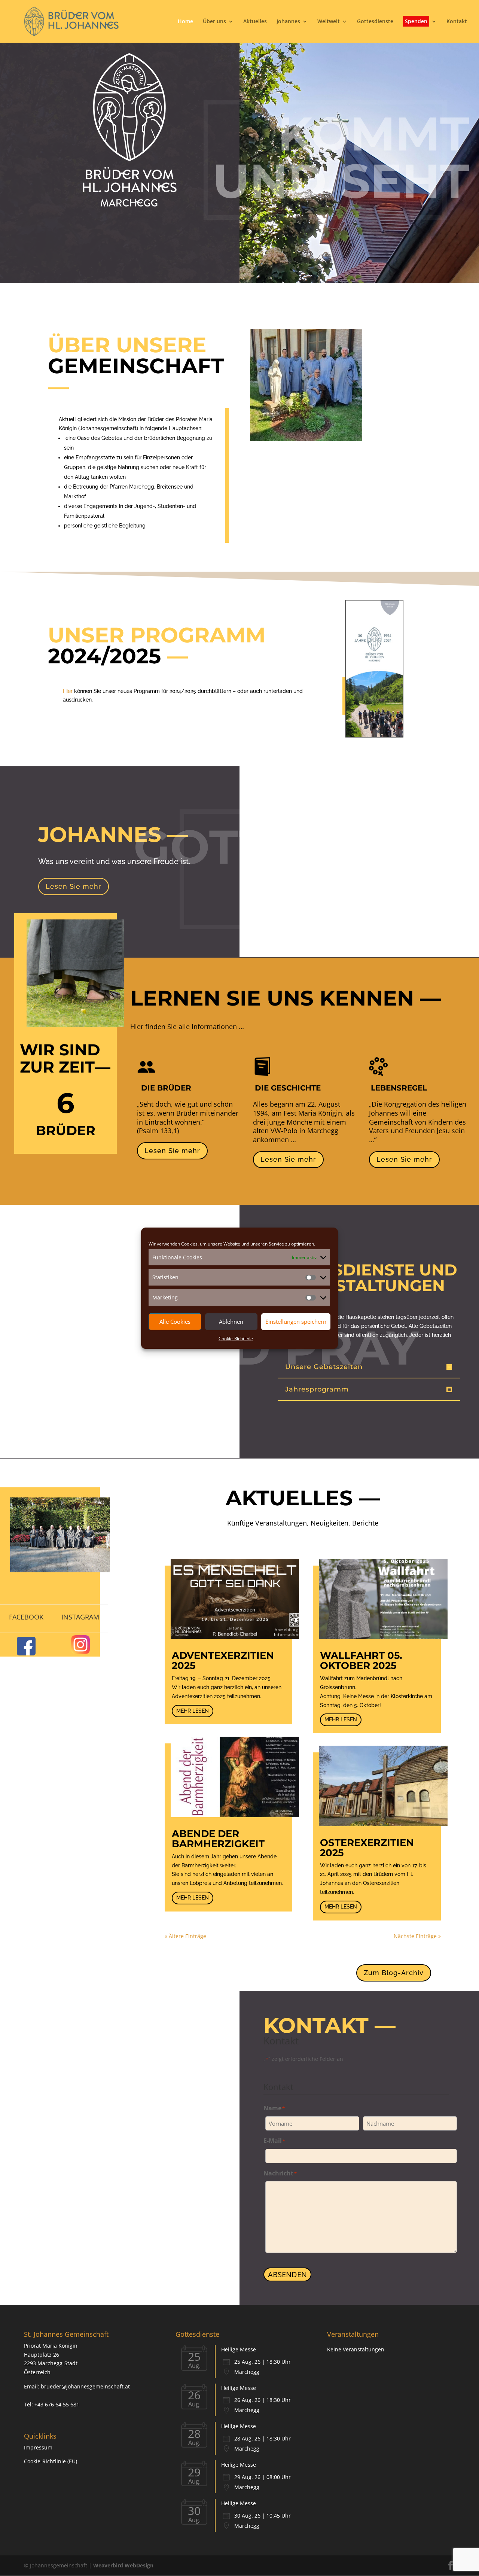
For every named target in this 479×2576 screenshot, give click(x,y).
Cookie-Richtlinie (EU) (51, 2461)
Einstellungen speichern (296, 1322)
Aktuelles (255, 22)
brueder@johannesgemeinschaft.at (85, 2386)
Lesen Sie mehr (172, 1151)
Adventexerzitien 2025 (223, 1660)
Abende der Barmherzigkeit (218, 1839)
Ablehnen (231, 1322)
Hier (68, 691)
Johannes (288, 22)
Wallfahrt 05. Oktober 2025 (361, 1660)
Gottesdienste (375, 22)
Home (185, 22)
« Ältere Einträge (185, 1936)
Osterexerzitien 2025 (367, 1848)
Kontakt (457, 22)
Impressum (38, 2447)
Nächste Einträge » (417, 1936)
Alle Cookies (175, 1322)
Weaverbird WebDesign (123, 2565)
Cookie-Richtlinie (236, 1339)
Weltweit (329, 22)
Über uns (214, 22)
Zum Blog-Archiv (394, 1973)
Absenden (287, 2274)
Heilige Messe (239, 2349)
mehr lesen (193, 1711)
